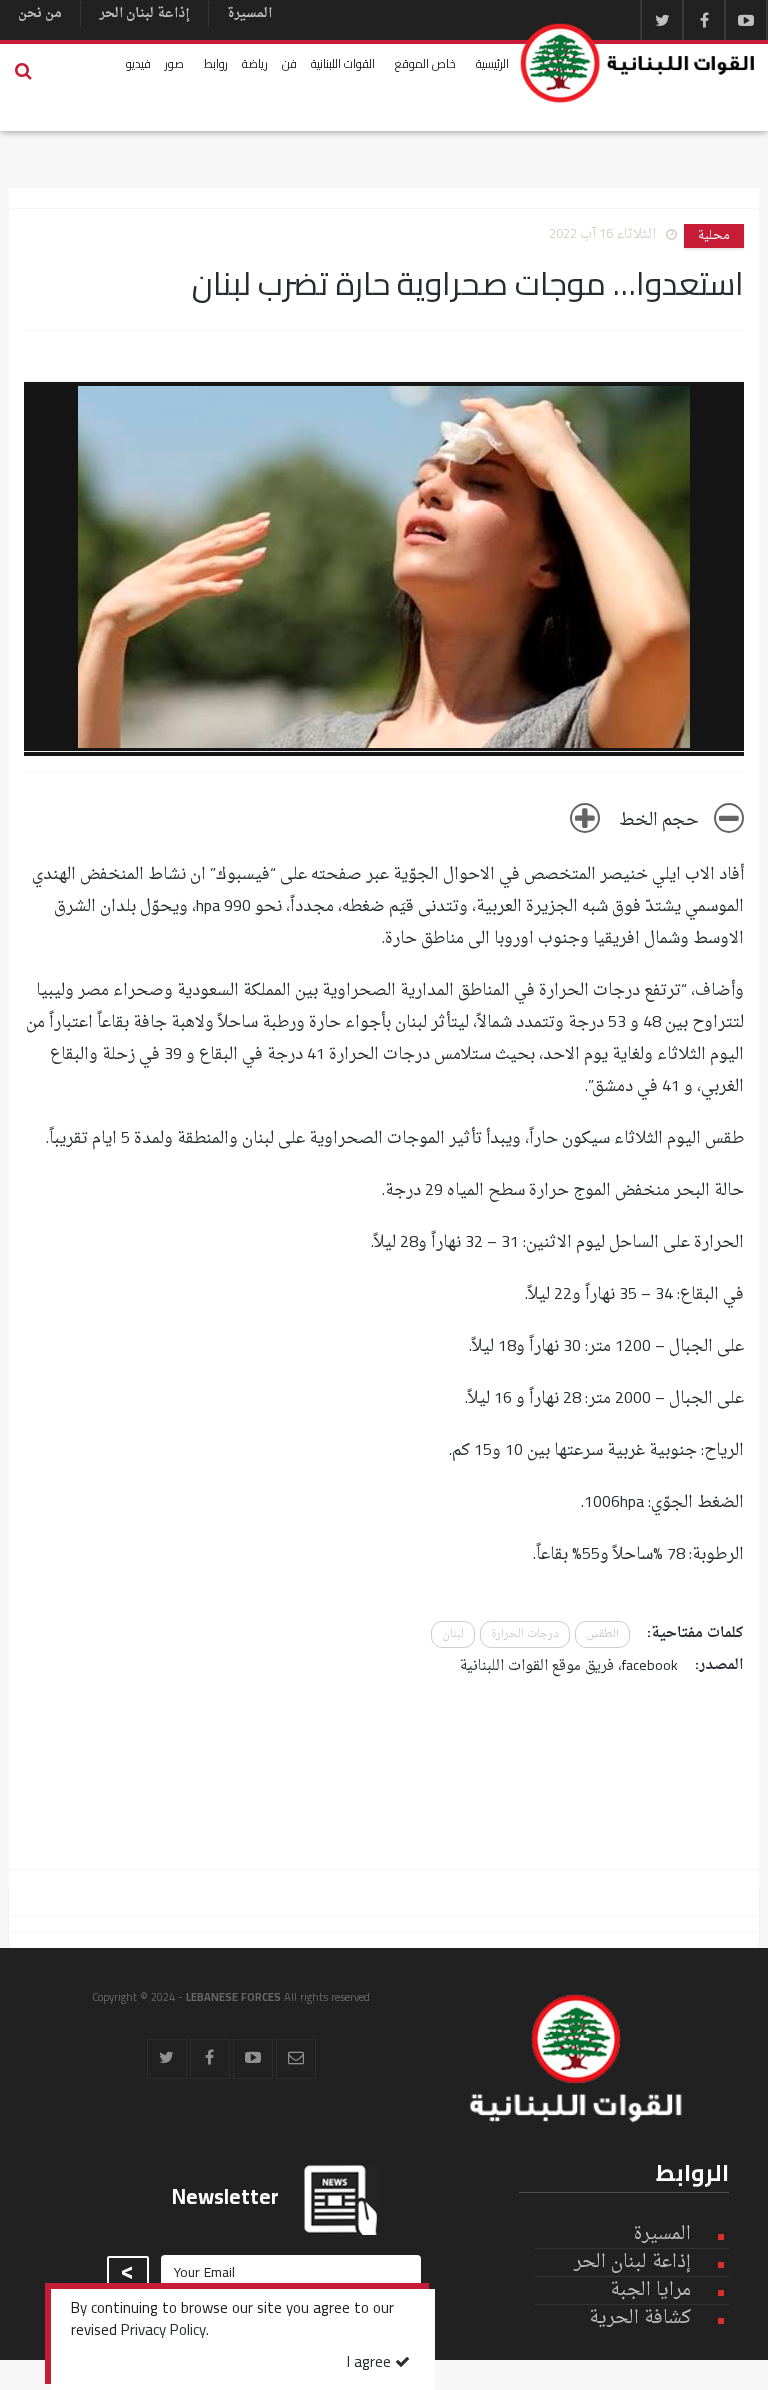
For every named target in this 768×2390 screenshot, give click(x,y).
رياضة (255, 63)
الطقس (602, 1634)
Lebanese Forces (638, 63)
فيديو (138, 63)
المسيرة (249, 13)
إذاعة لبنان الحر (144, 13)
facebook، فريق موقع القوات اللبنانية (569, 1666)
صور (174, 63)
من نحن (40, 13)
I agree (371, 2363)
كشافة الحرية (640, 2318)
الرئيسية (492, 63)
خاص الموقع (425, 63)
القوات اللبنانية (343, 63)
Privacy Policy (163, 2332)
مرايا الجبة (650, 2291)
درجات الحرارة (525, 1634)
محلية (714, 236)
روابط (216, 63)
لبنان (453, 1634)
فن (289, 63)
